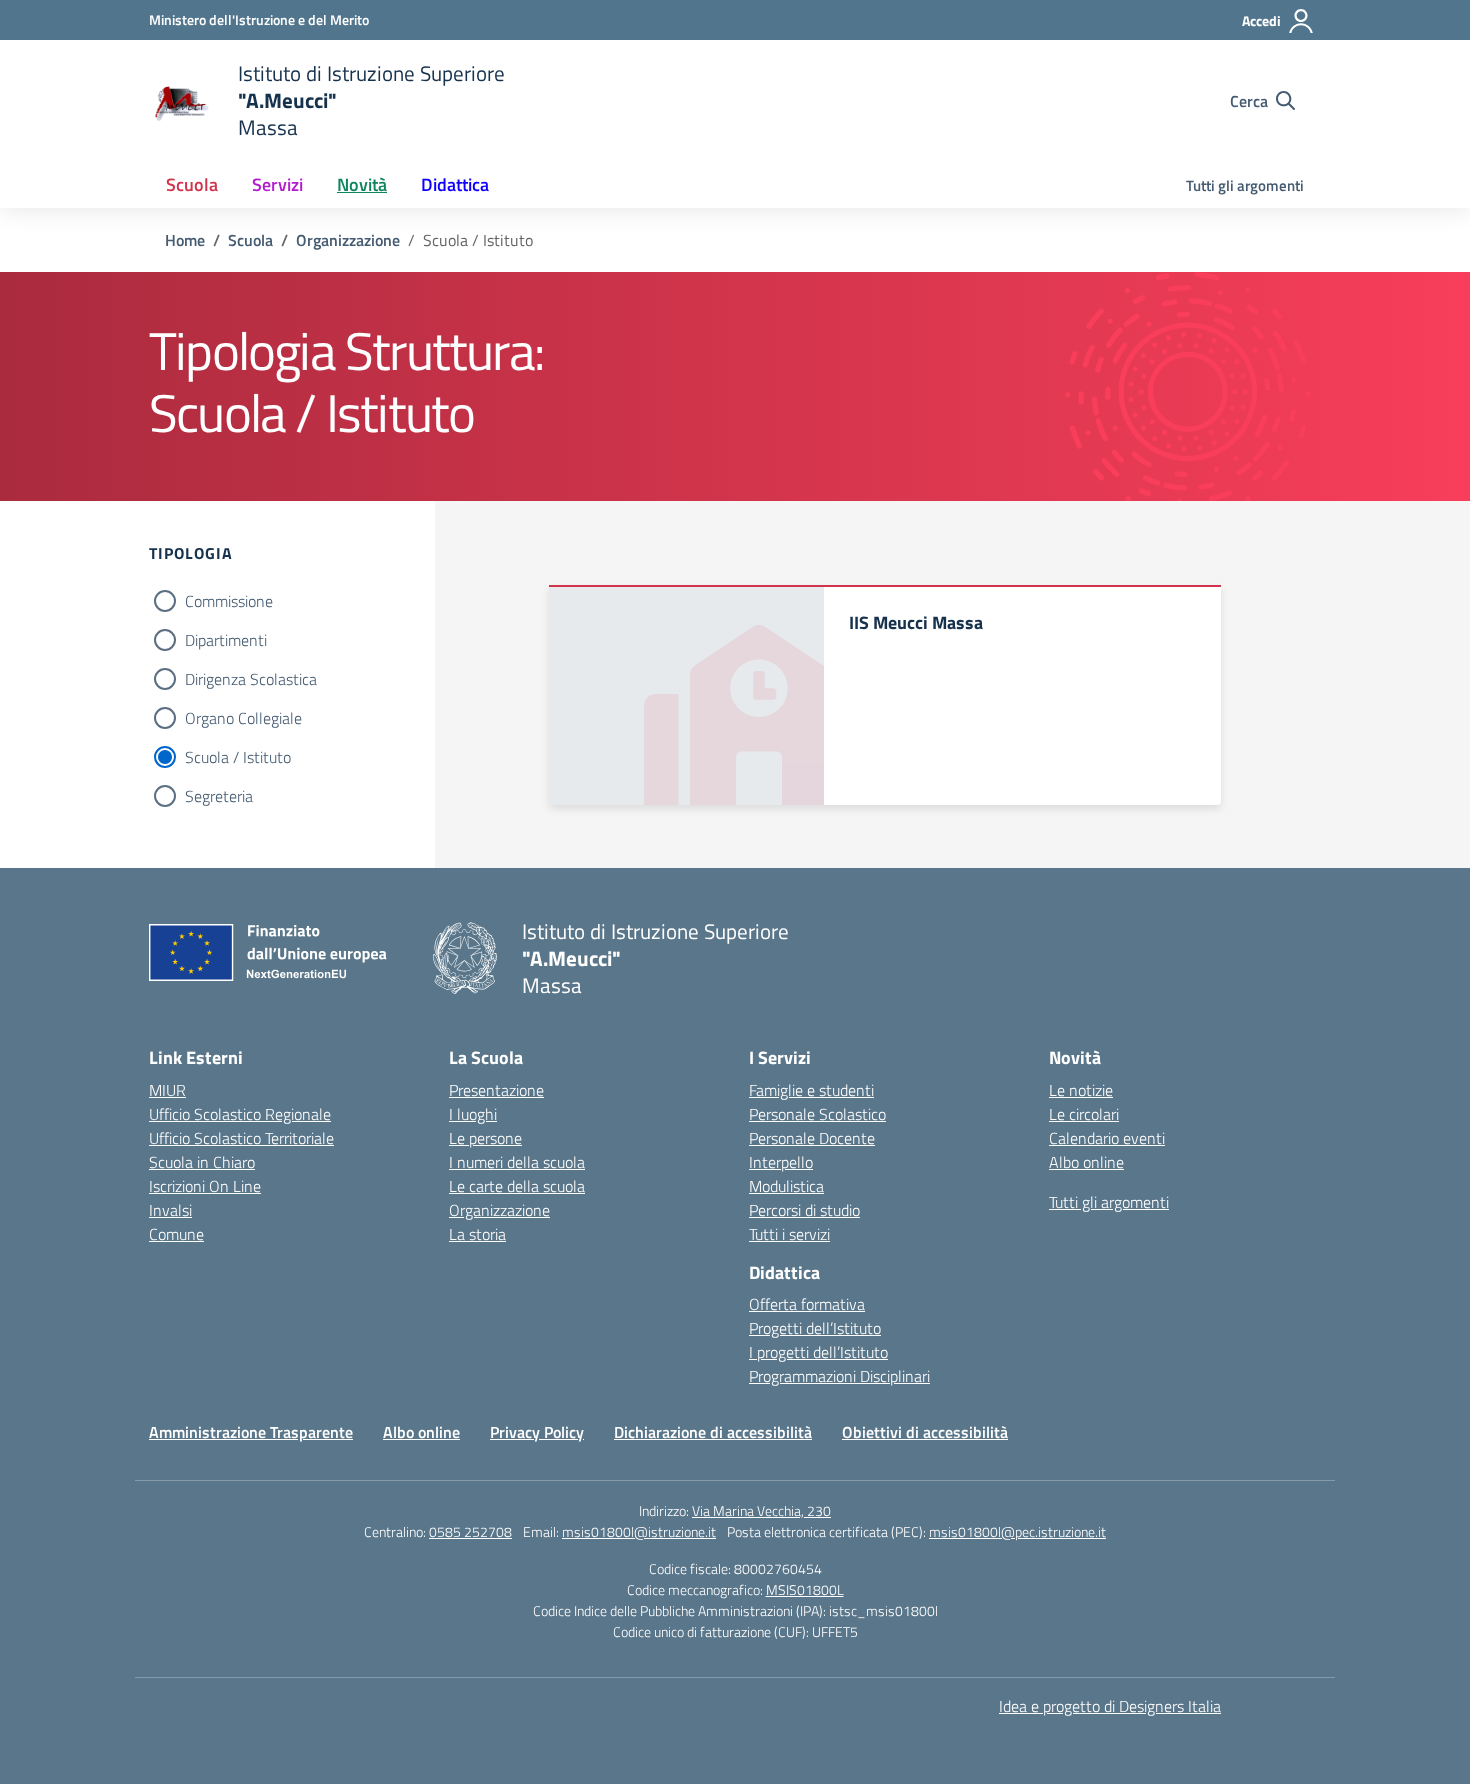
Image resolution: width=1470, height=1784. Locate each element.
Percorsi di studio (804, 1210)
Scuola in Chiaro (202, 1162)
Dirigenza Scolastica (251, 679)
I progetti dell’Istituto (818, 1352)
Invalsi (170, 1210)
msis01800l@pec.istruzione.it (1017, 1531)
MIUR (167, 1090)
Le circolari (1084, 1114)
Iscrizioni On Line (205, 1186)
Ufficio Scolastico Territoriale (241, 1138)
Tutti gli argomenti (1245, 185)
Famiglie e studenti (811, 1090)
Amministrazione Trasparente (251, 1432)
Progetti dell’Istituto (815, 1328)
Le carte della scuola (517, 1186)
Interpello (781, 1162)
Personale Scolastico (817, 1114)
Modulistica (786, 1186)
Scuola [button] (192, 184)
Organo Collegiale (243, 718)
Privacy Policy (537, 1432)
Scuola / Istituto (238, 757)
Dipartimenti (226, 640)
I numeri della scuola (517, 1162)
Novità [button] (362, 184)
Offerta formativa (807, 1304)
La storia (477, 1234)
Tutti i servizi (789, 1234)
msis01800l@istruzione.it (639, 1531)
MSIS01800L (805, 1589)
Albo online (1086, 1162)
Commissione (229, 601)
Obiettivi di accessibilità (925, 1432)
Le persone (485, 1138)
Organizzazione (499, 1210)
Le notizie (1081, 1090)
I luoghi (473, 1114)
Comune (176, 1234)
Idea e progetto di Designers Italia (1110, 1706)
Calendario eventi (1107, 1138)
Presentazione (496, 1090)
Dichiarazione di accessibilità (713, 1432)
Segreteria (219, 796)
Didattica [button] (455, 184)
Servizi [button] (277, 184)
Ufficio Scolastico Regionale (240, 1114)
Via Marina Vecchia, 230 (761, 1510)
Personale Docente (812, 1138)
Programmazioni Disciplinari (839, 1376)
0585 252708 (470, 1531)
